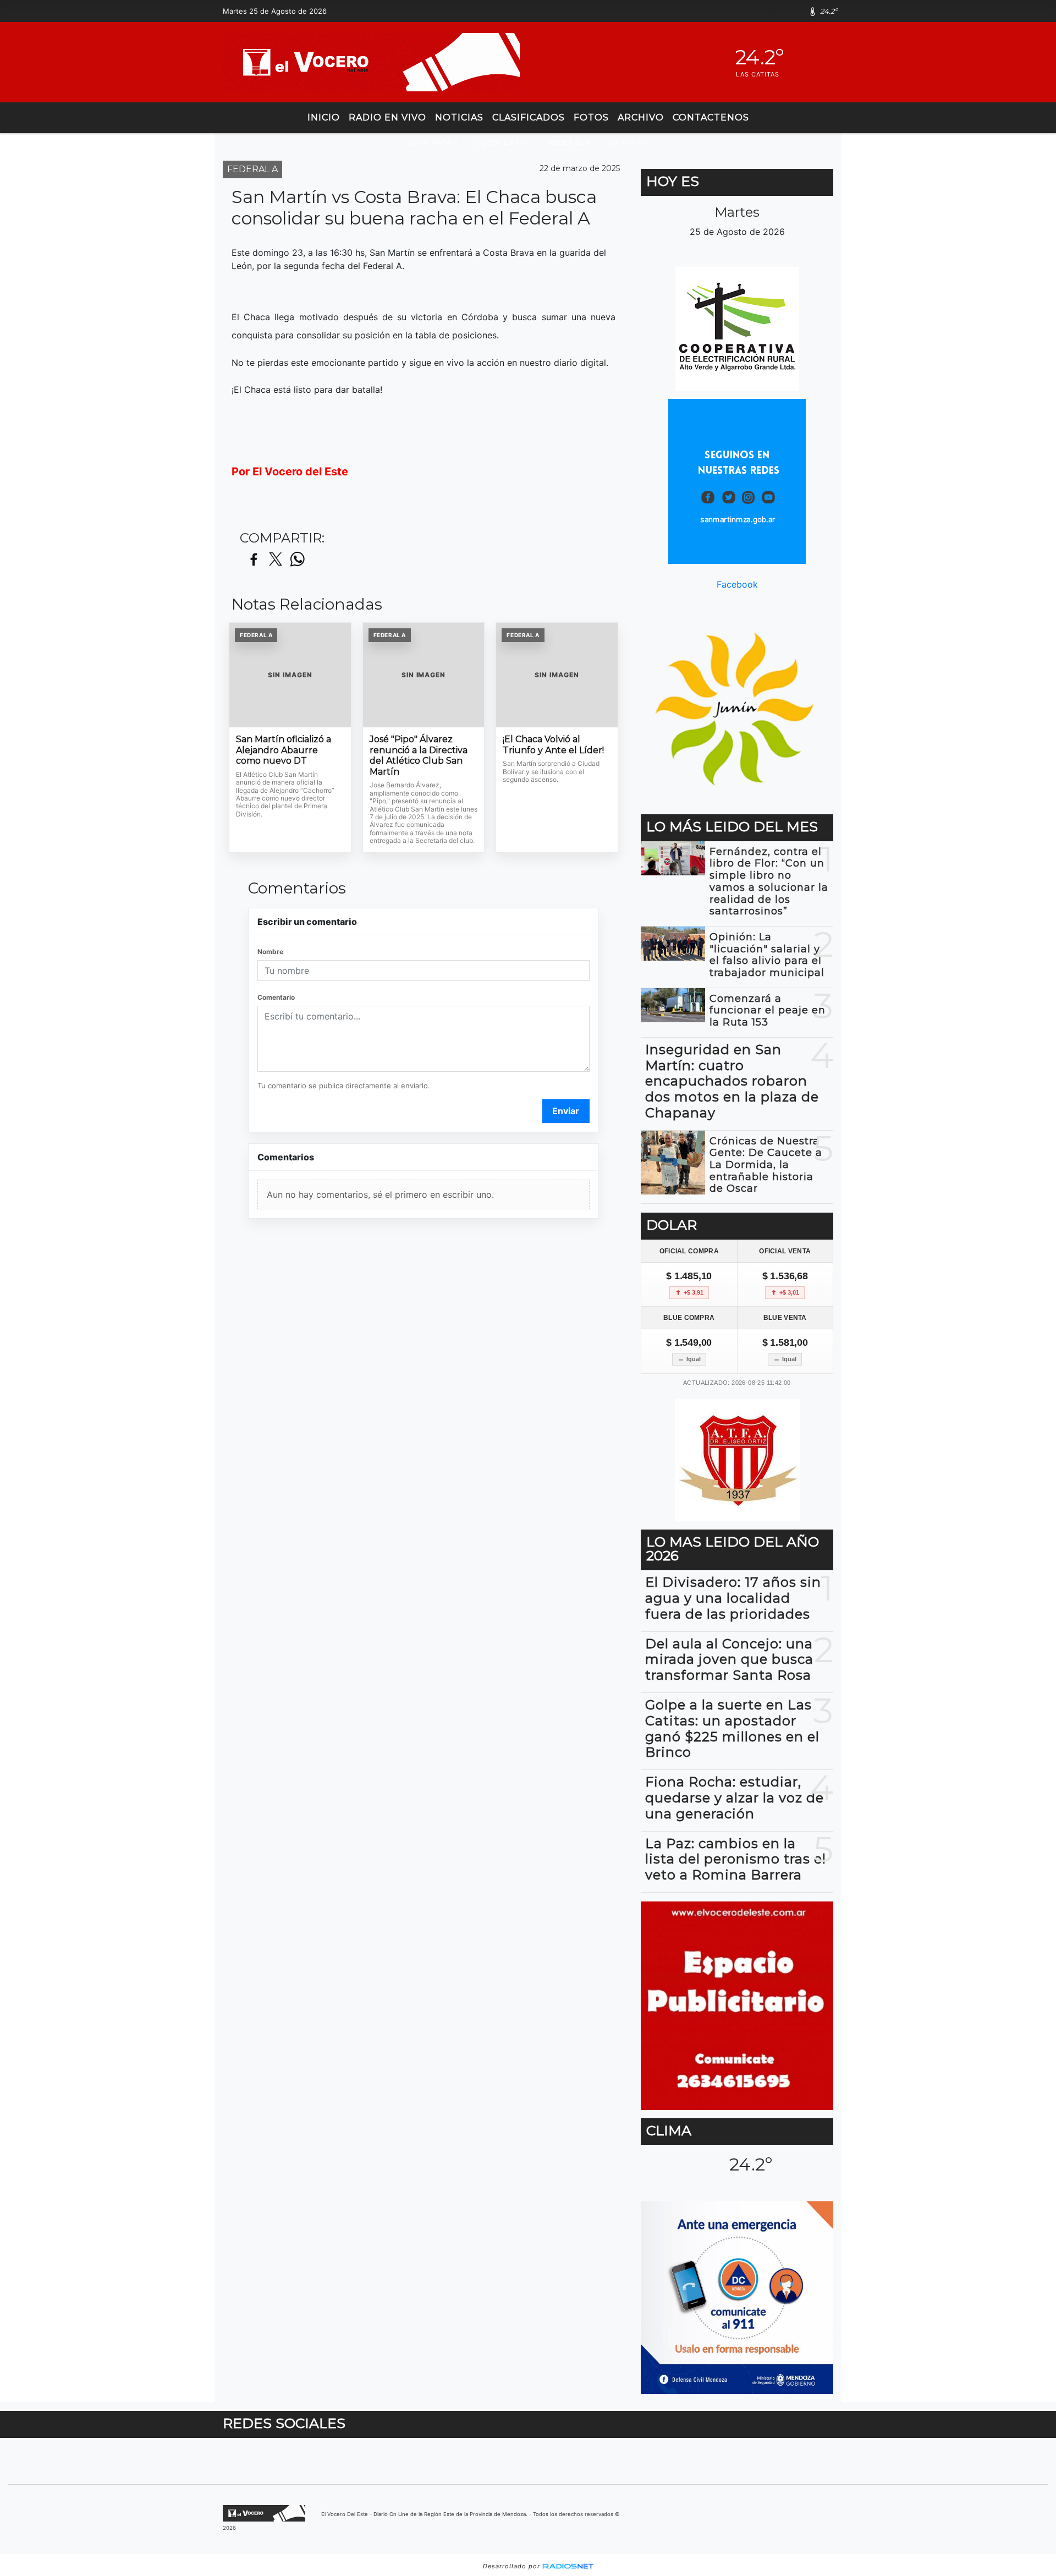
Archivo (641, 117)
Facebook (737, 584)
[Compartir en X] (276, 560)
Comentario (276, 997)
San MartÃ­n (432, 142)
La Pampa (629, 142)
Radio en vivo (387, 117)
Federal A (570, 142)
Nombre (270, 952)
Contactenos (711, 117)
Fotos (591, 117)
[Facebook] (796, 11)
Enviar (566, 1111)
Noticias (459, 117)
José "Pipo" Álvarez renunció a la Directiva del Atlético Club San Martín (419, 755)
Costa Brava (503, 142)
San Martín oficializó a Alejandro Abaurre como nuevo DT (284, 750)
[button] (777, 11)
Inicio (324, 117)
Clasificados (529, 117)
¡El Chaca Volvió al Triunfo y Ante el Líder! (553, 745)
